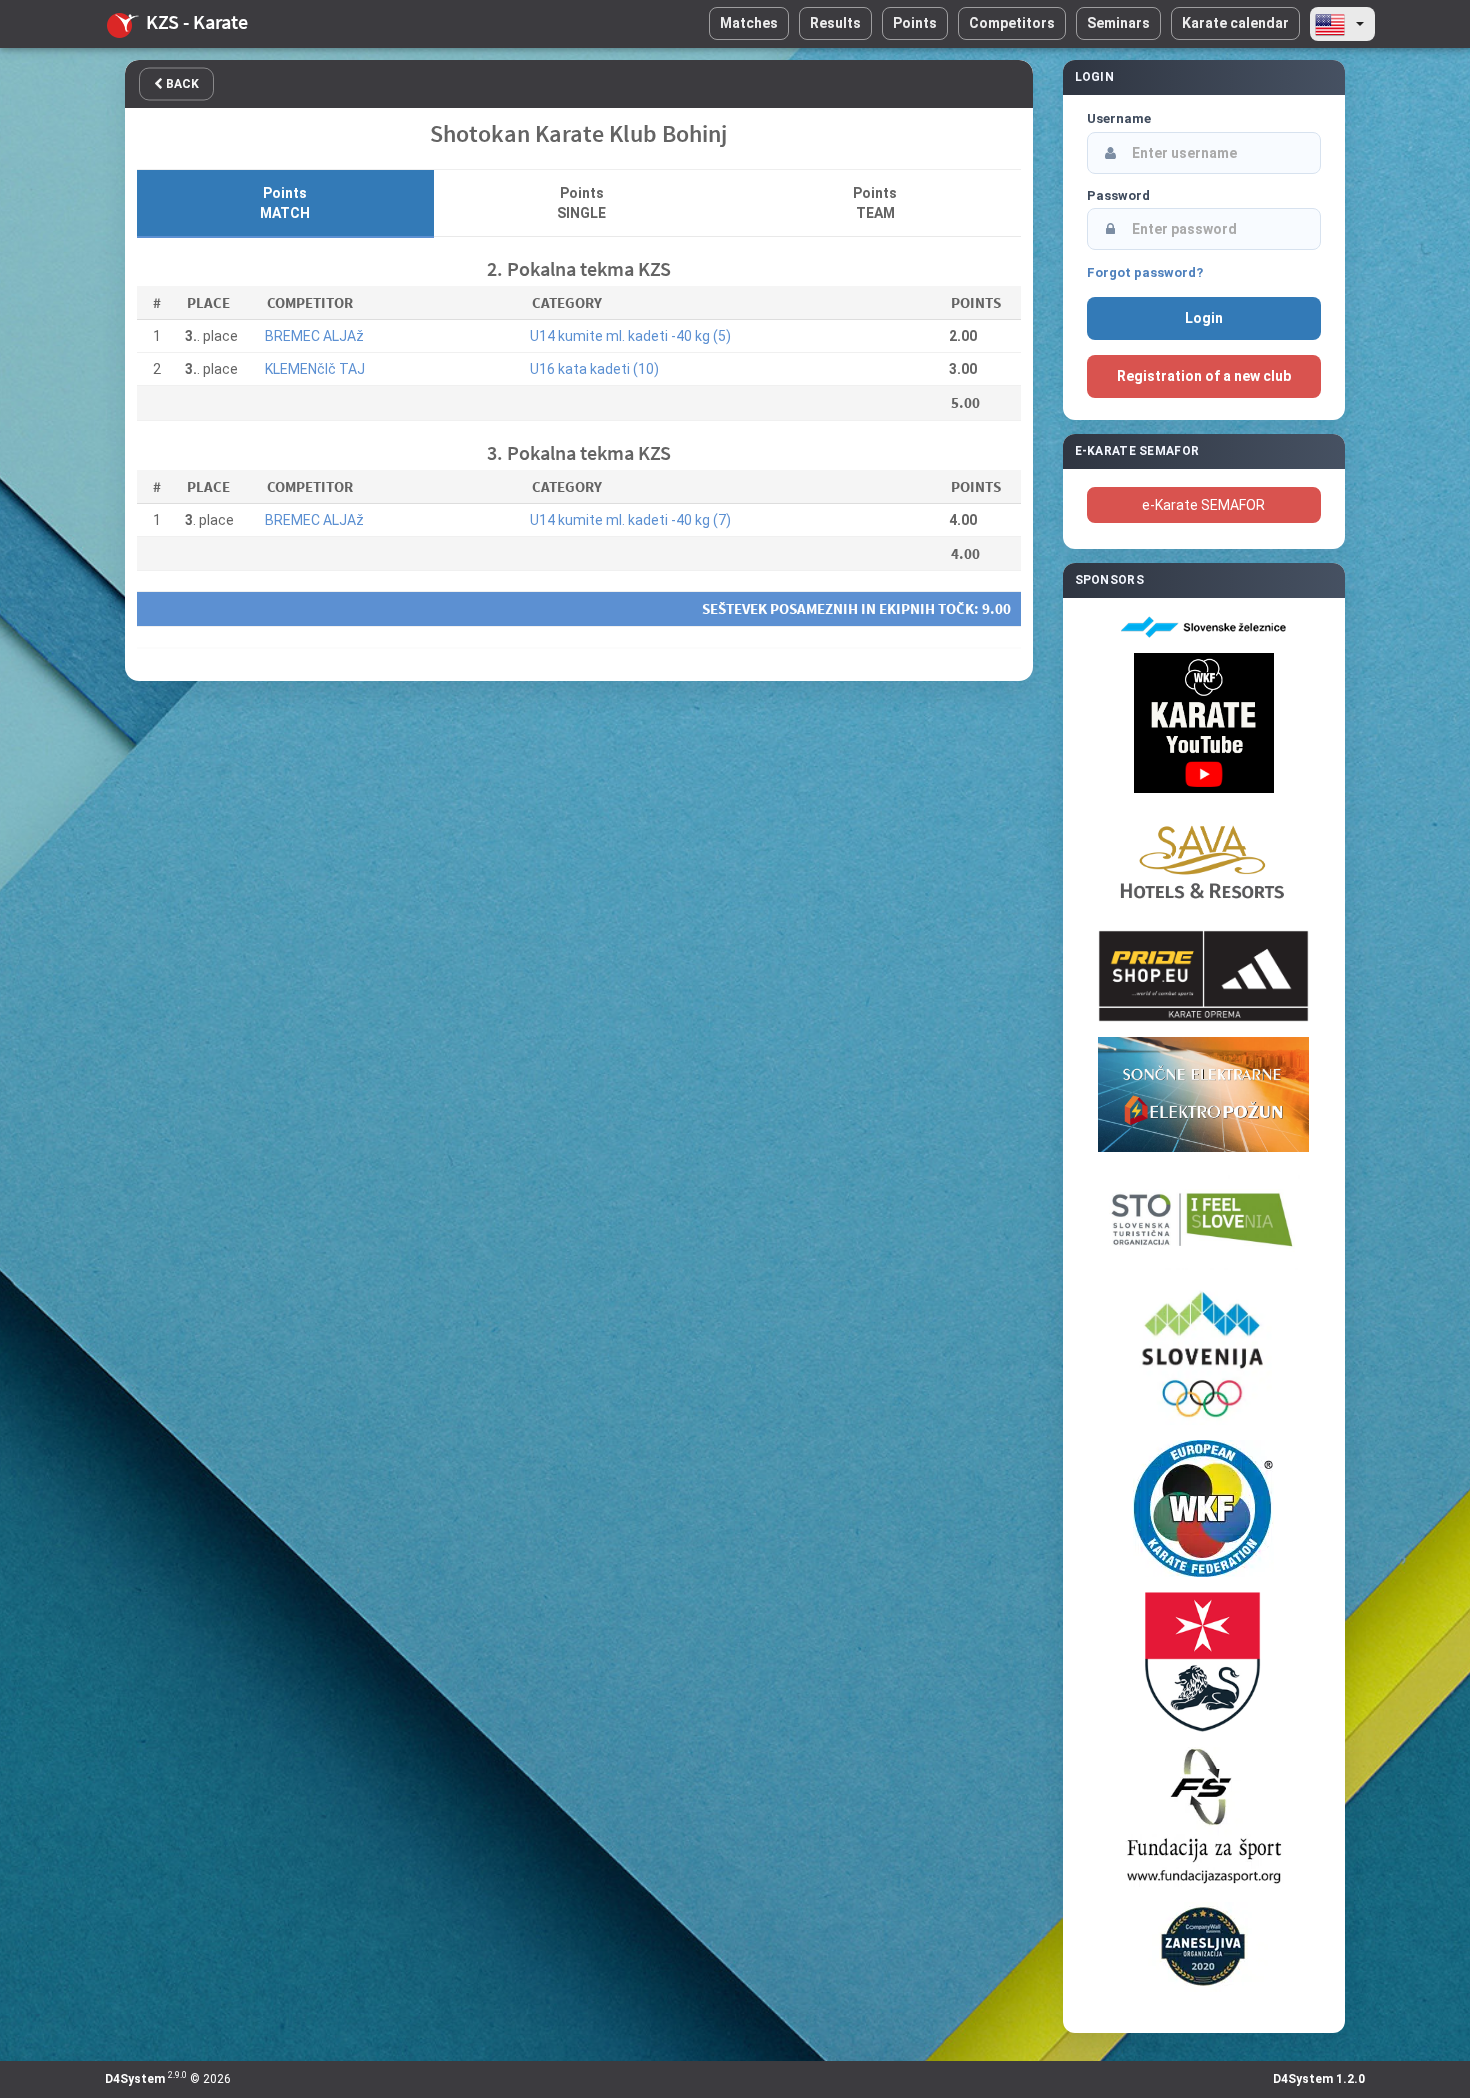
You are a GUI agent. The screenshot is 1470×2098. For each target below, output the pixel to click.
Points (915, 23)
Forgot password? (1145, 272)
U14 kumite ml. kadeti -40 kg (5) (630, 336)
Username (1119, 118)
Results (835, 23)
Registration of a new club (1204, 376)
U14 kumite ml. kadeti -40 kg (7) (630, 520)
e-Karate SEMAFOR (1203, 505)
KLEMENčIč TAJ (315, 369)
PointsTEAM (875, 203)
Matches (749, 23)
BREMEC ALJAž (314, 336)
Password (1118, 195)
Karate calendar (1235, 23)
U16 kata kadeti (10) (594, 369)
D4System (135, 2079)
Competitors (1012, 23)
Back (181, 84)
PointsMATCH (285, 203)
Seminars (1118, 23)
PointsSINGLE (581, 203)
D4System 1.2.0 (1319, 2079)
